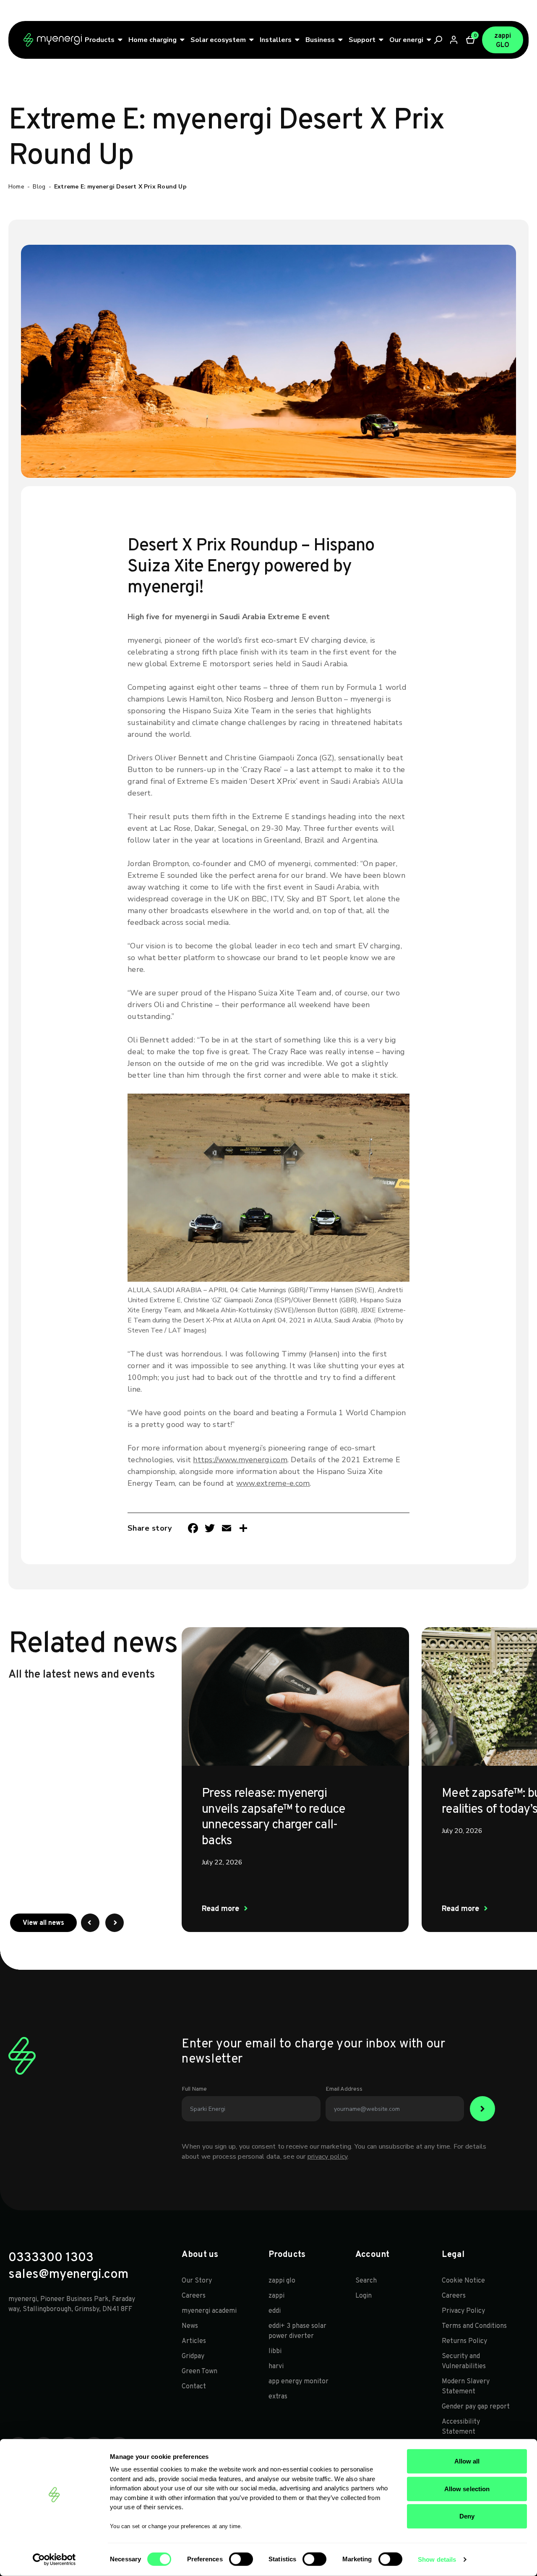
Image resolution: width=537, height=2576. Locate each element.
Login (364, 2296)
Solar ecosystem (218, 40)
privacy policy (327, 2157)
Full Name (194, 2089)
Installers (276, 40)
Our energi (406, 40)
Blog (39, 187)
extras (278, 2397)
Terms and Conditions (474, 2326)
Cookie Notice (463, 2281)
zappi (276, 2296)
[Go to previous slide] (90, 1923)
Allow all (467, 2461)
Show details (437, 2559)
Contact (194, 2387)
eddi (275, 2311)
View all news (50, 1923)
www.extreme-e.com (273, 1483)
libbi (275, 2351)
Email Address (344, 2089)
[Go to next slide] (115, 1923)
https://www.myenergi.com (240, 1460)
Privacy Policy (463, 2311)
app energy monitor (298, 2382)
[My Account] (454, 40)
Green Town (199, 2372)
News (190, 2326)
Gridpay (193, 2356)
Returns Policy (464, 2341)
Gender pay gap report (476, 2407)
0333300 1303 (51, 2258)
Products (100, 40)
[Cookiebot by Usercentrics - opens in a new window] (54, 2560)
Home (16, 187)
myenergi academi (209, 2311)
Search (366, 2281)
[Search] (438, 40)
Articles (194, 2341)
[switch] (241, 2559)
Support (362, 40)
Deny (467, 2516)
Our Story (197, 2281)
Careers (194, 2296)
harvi (276, 2367)
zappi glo (282, 2281)
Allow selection (467, 2488)
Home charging (152, 40)
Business (320, 40)
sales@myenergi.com (68, 2275)
